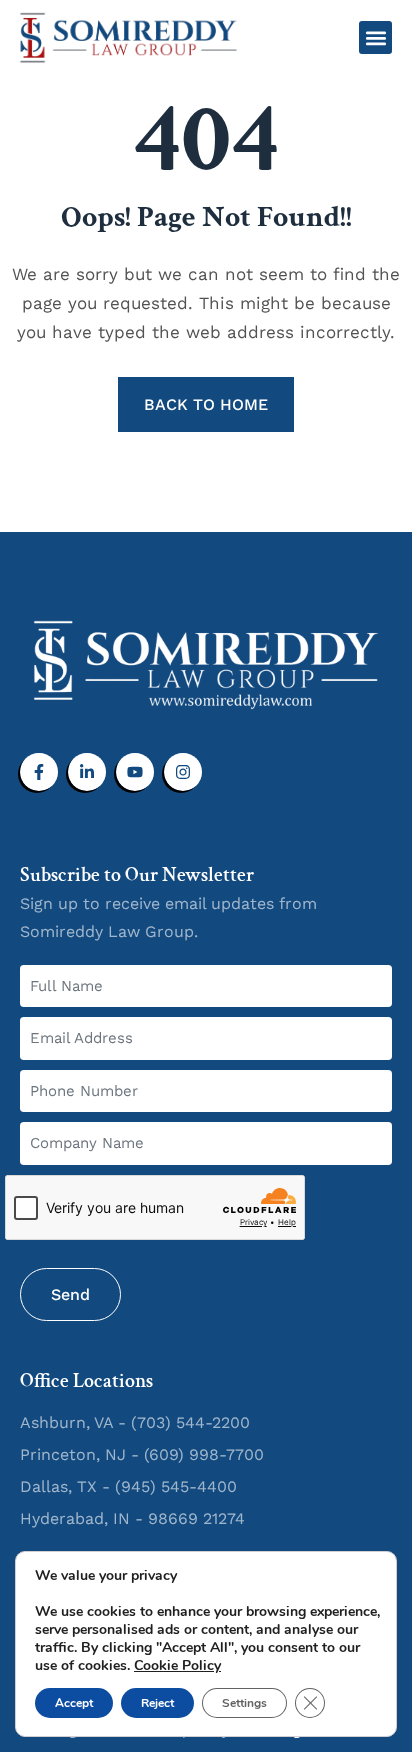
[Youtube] (135, 772)
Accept (74, 1703)
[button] (375, 37)
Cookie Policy (177, 1665)
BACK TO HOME (206, 404)
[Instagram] (183, 772)
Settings (244, 1703)
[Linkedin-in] (87, 772)
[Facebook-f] (39, 772)
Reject (157, 1703)
